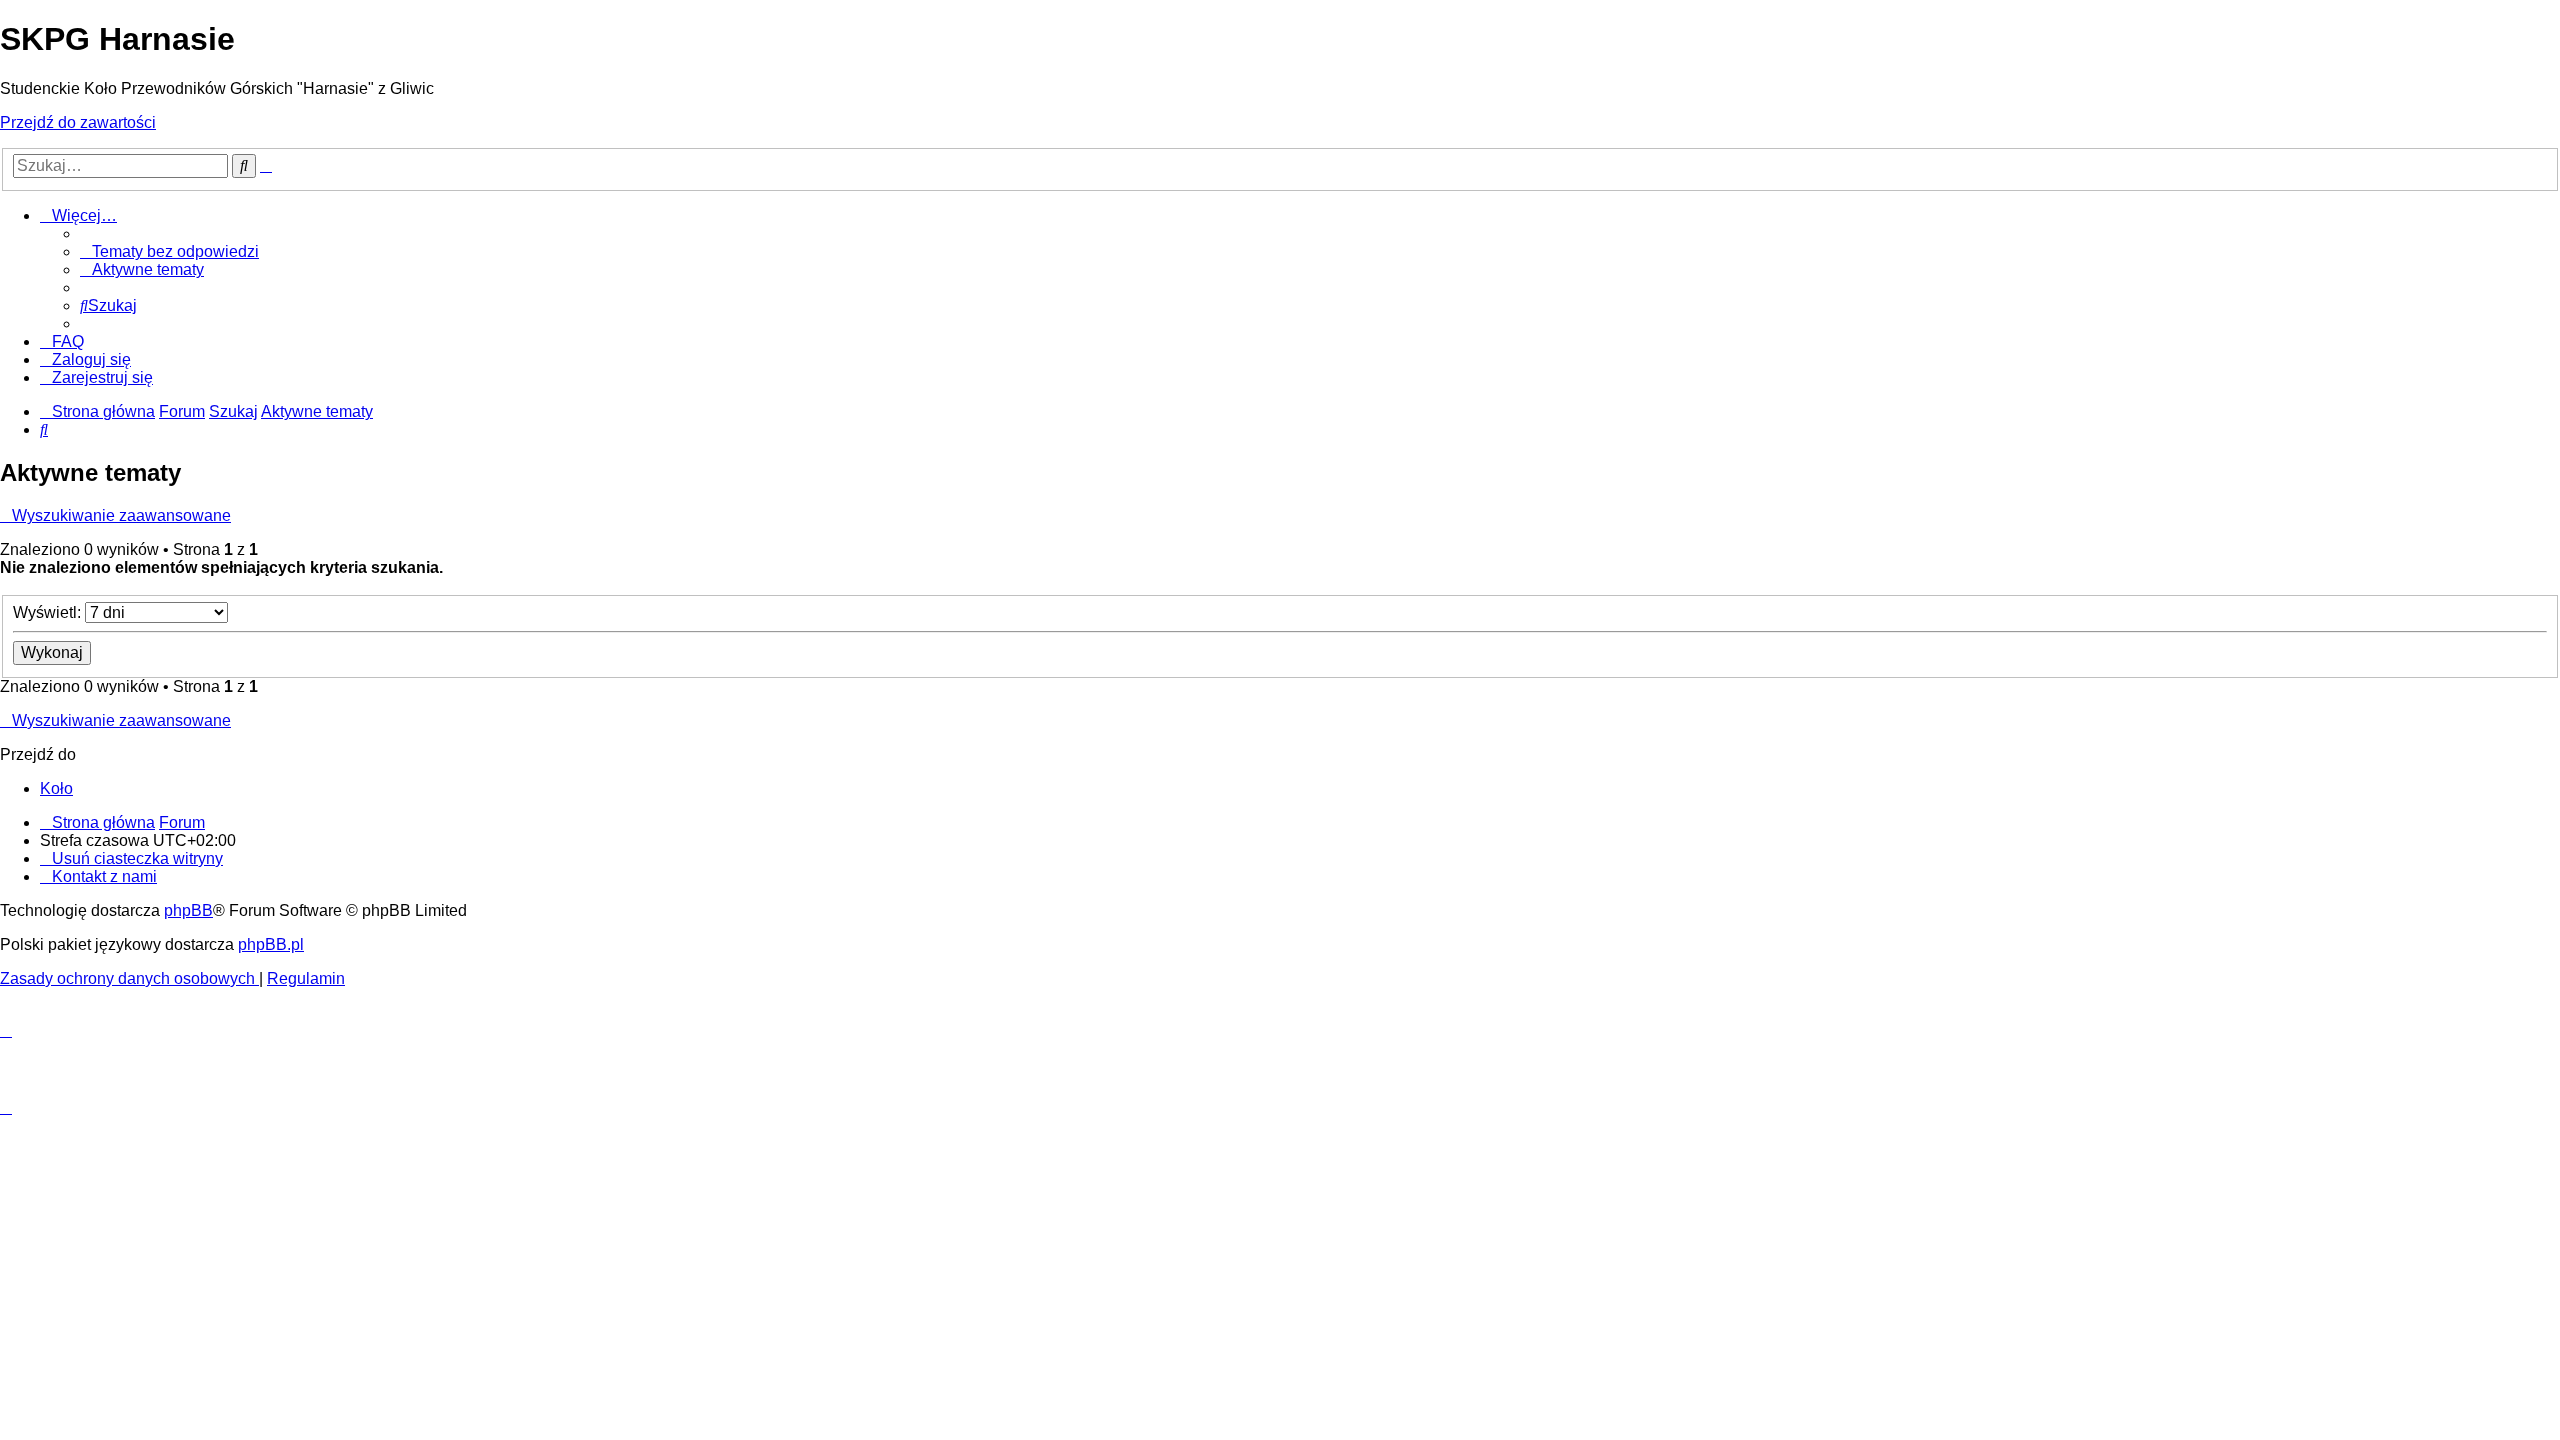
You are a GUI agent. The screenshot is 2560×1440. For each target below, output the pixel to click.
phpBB (188, 910)
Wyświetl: (49, 612)
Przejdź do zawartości (78, 122)
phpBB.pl (271, 944)
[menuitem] (169, 251)
